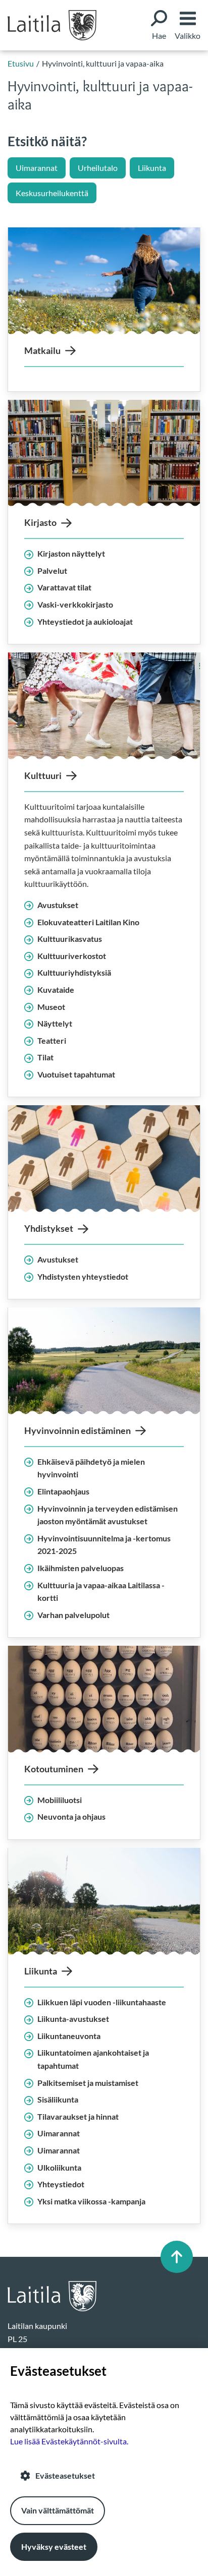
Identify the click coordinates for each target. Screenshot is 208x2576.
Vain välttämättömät (58, 2510)
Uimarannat (37, 168)
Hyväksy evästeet (54, 2547)
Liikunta (152, 168)
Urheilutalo (98, 168)
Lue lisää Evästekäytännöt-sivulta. (69, 2441)
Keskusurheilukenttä (52, 193)
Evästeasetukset (65, 2475)
